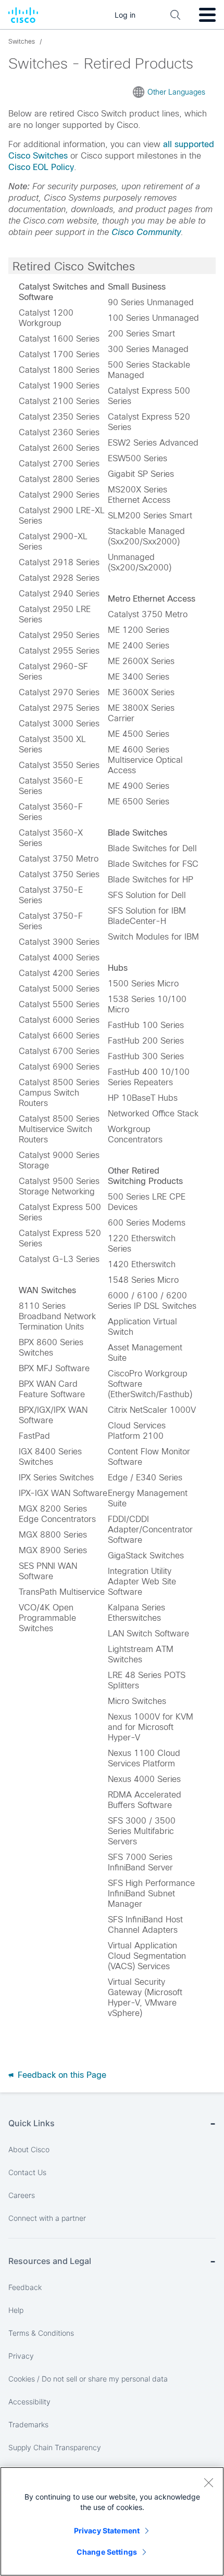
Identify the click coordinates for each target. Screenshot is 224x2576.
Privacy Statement (107, 2531)
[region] (112, 2521)
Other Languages (176, 92)
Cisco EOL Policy (41, 167)
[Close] (208, 2482)
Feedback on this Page (61, 2075)
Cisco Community (146, 232)
